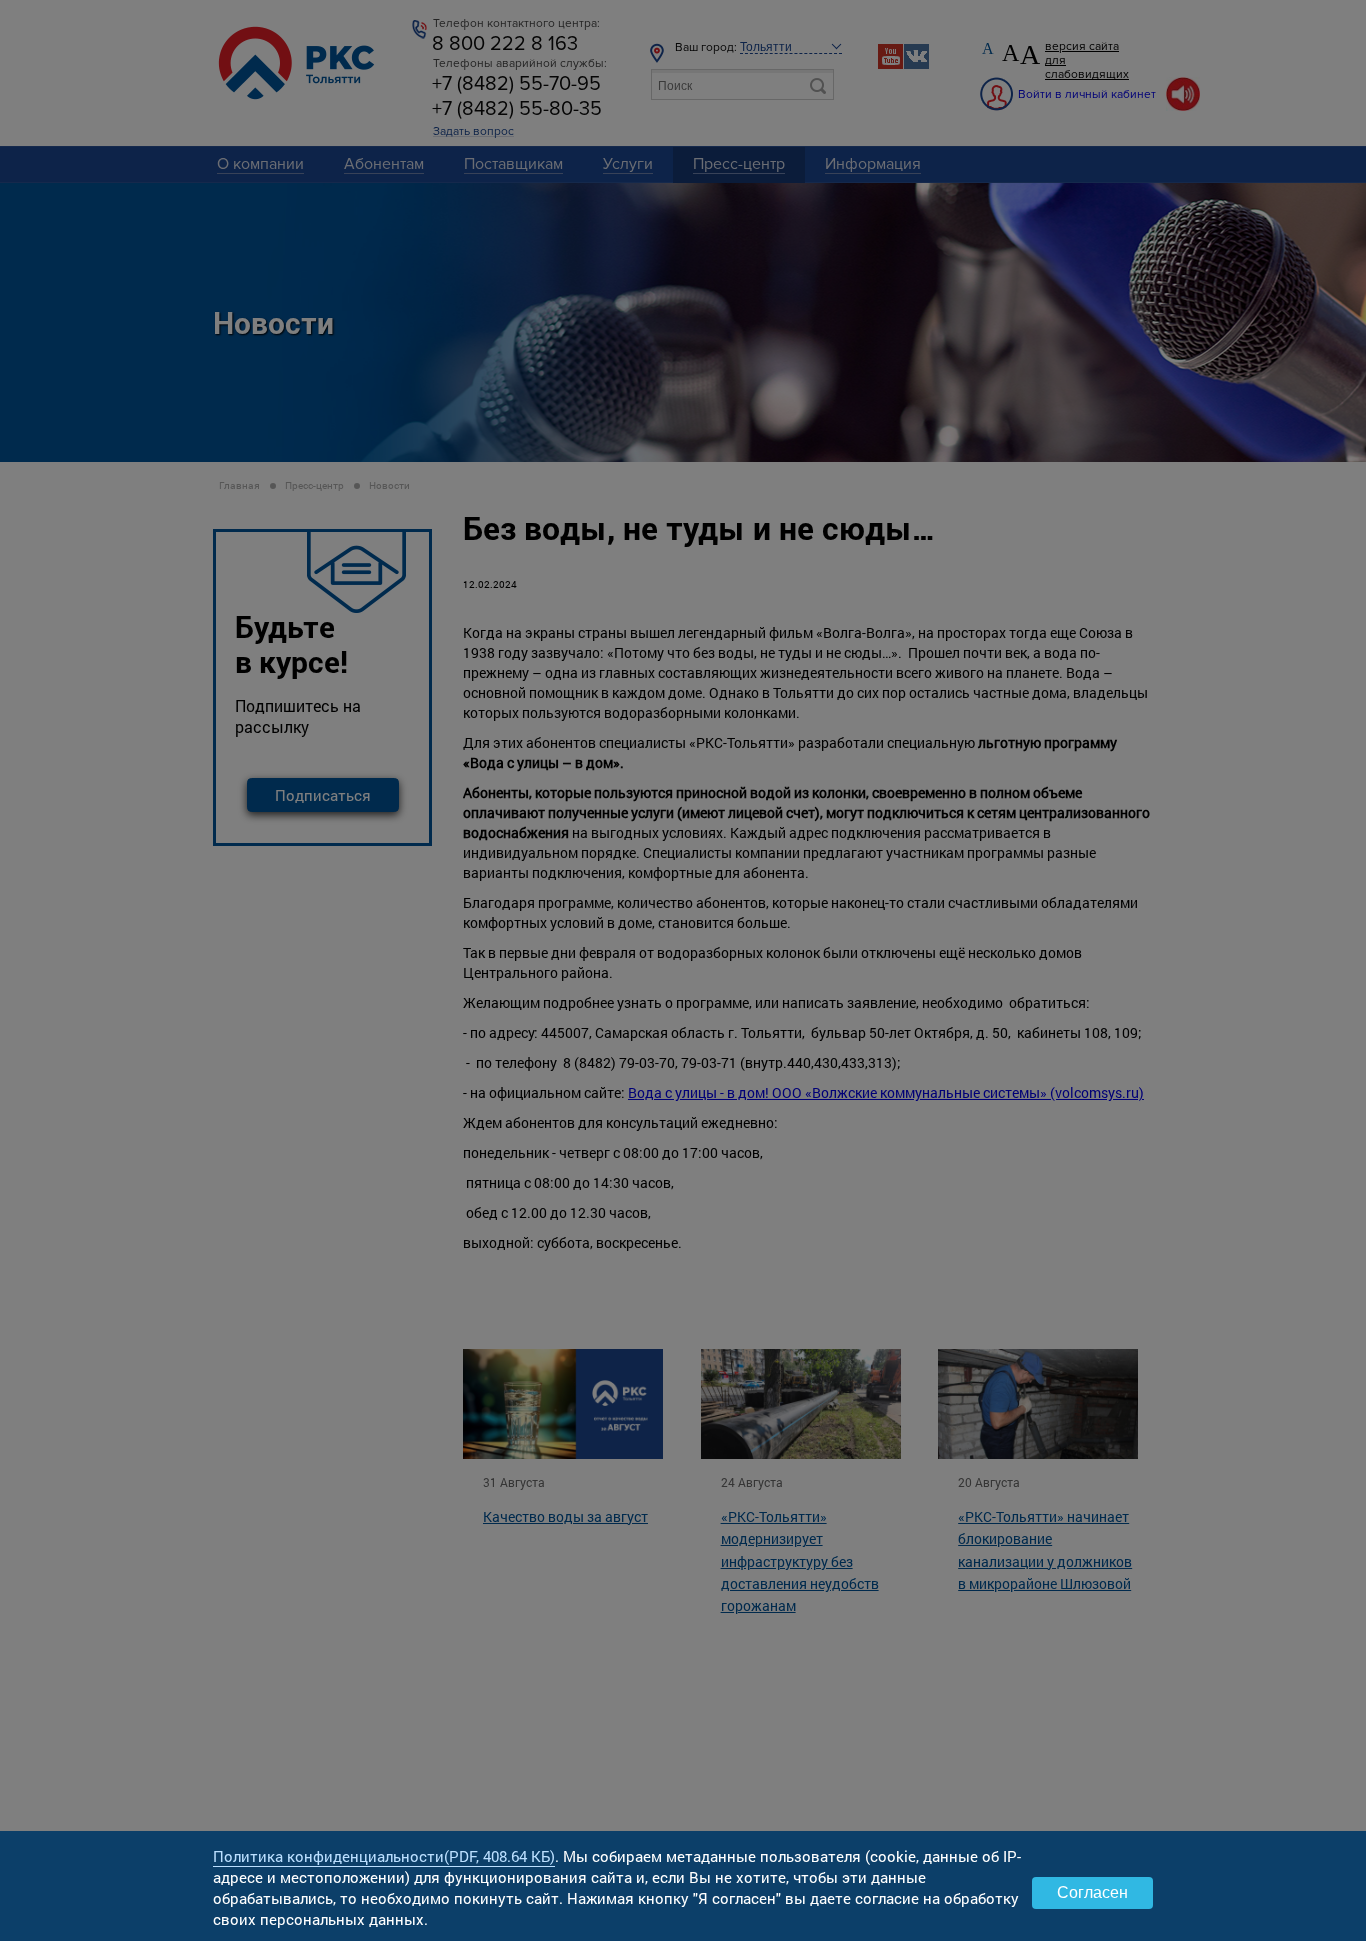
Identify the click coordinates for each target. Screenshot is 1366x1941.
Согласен (1092, 1892)
